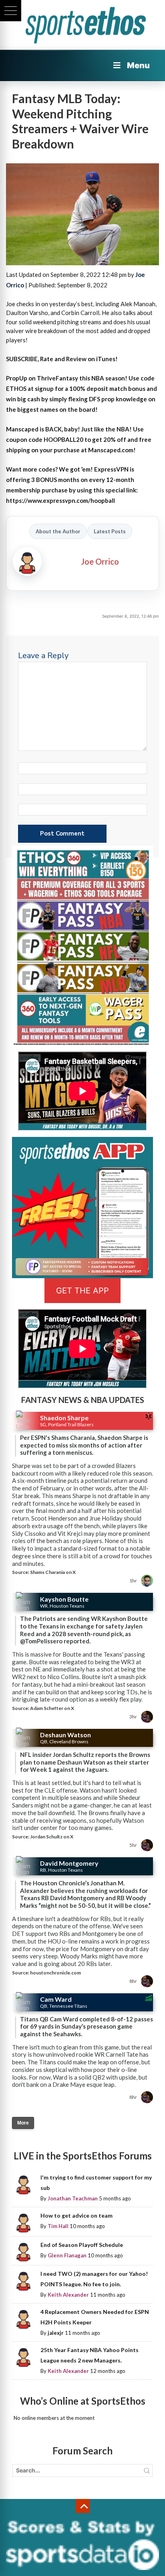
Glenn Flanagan (67, 2255)
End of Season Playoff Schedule (82, 2245)
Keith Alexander (68, 2295)
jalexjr (56, 2333)
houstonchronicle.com (55, 1973)
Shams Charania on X (53, 1572)
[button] (11, 11)
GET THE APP (82, 1291)
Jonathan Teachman (73, 2198)
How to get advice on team (76, 2215)
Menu (138, 65)
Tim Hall (58, 2226)
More (23, 2123)
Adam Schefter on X (52, 1708)
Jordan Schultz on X (52, 1837)
